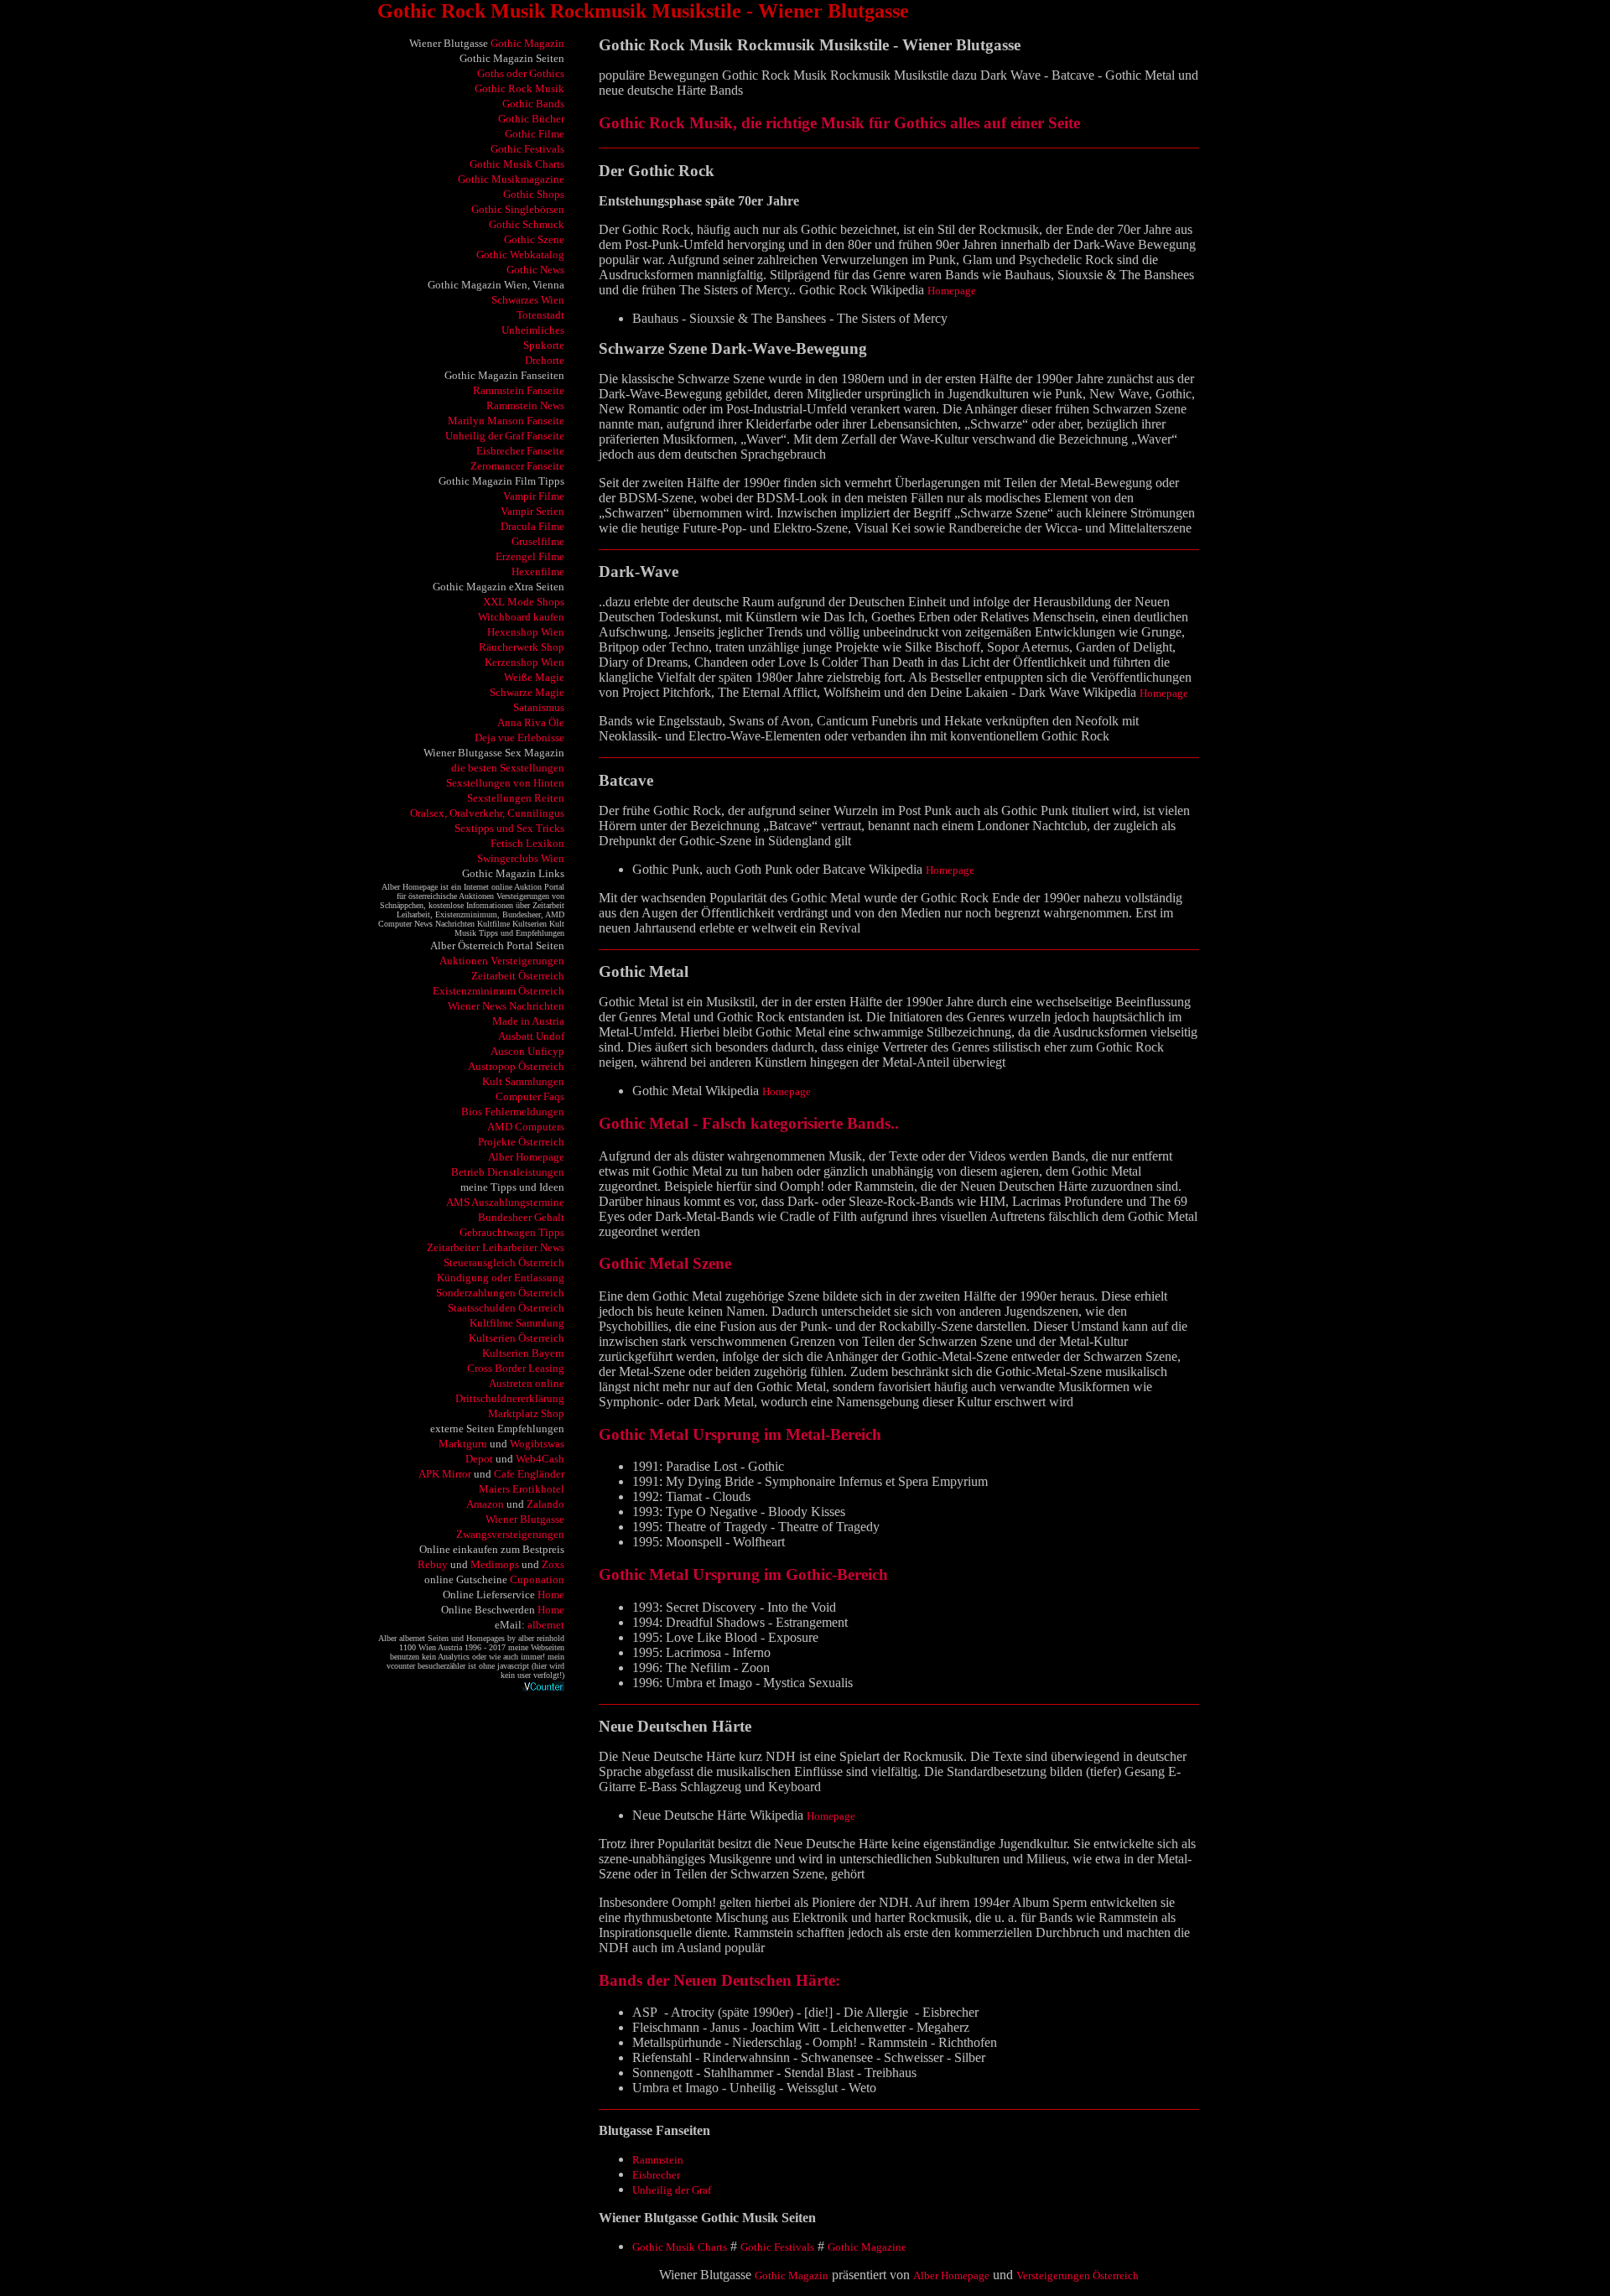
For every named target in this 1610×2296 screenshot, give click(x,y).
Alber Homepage (951, 2275)
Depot (479, 1459)
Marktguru (463, 1444)
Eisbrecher (656, 2175)
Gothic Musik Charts (680, 2247)
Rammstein (658, 2160)
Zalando (545, 1504)
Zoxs (553, 1564)
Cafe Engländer (529, 1474)
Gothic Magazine (867, 2247)
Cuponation (537, 1579)
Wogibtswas (537, 1444)
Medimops (495, 1564)
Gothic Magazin (527, 43)
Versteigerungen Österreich (1078, 2275)
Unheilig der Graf (672, 2190)
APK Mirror (445, 1474)
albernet (546, 1625)
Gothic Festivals (777, 2247)
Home (551, 1595)
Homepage (952, 291)
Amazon (485, 1504)
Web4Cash (540, 1459)
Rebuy (433, 1564)
